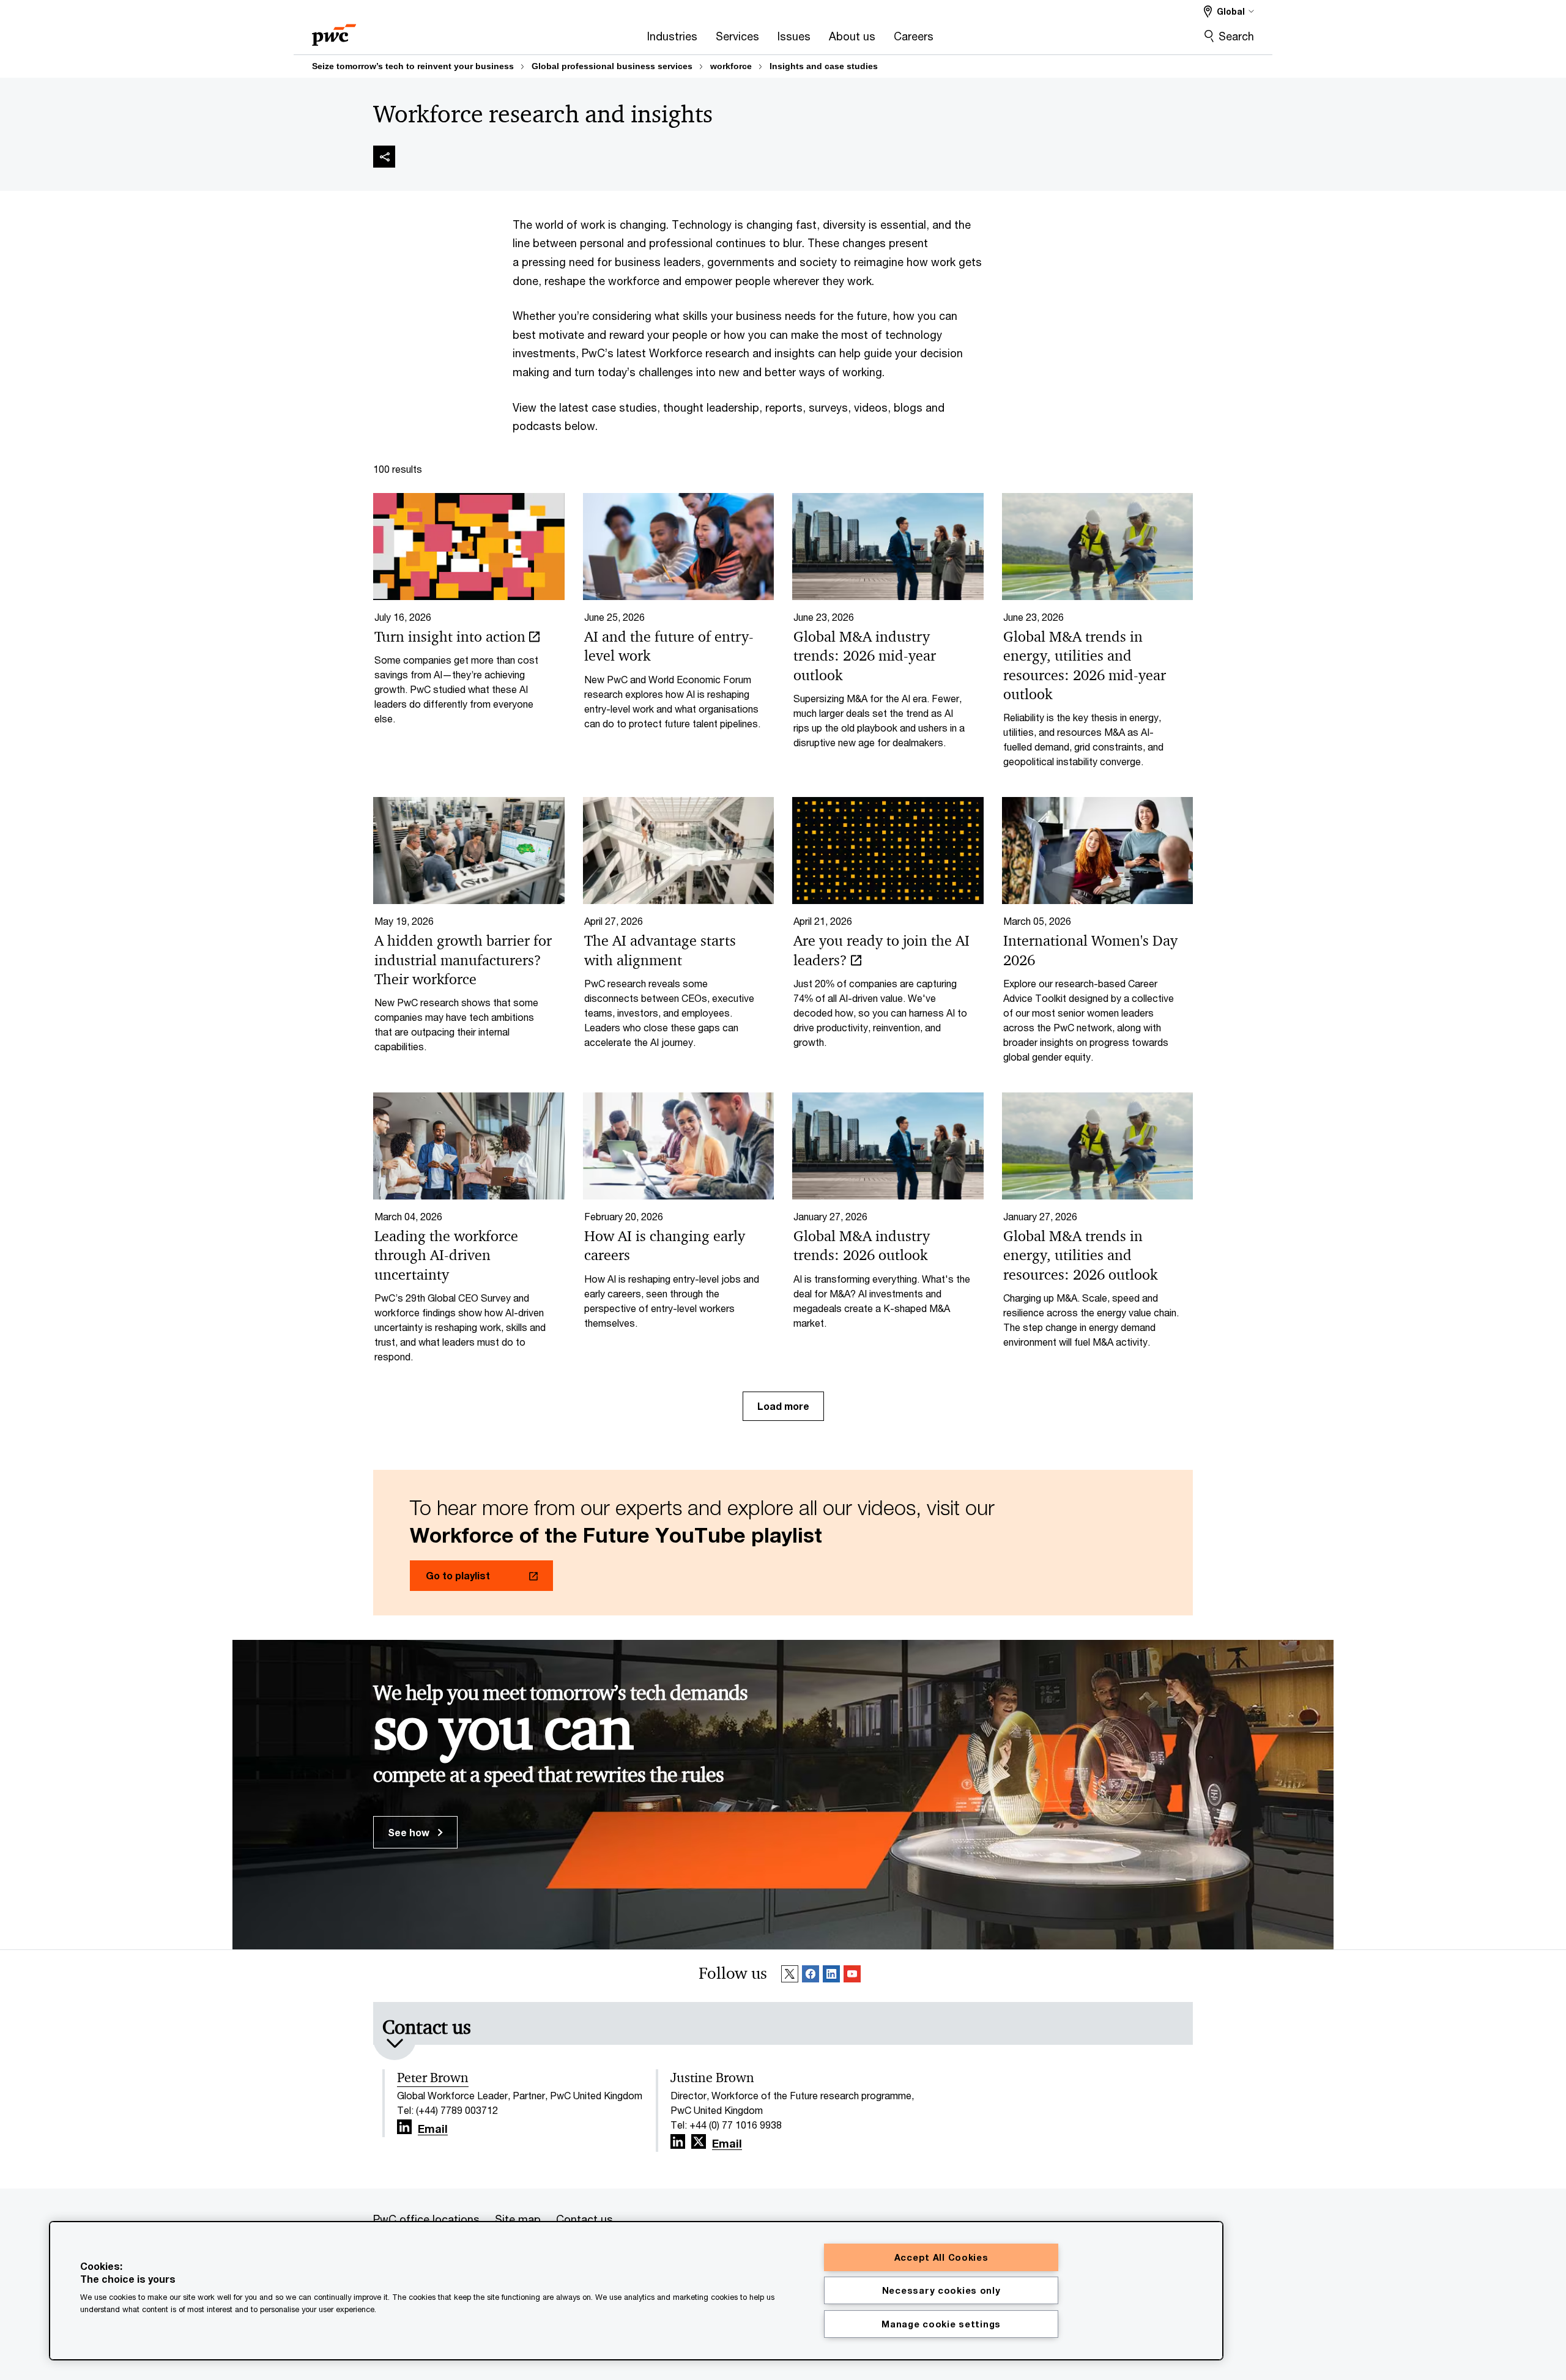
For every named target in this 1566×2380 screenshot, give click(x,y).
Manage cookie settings (941, 2324)
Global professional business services (612, 66)
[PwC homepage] (334, 31)
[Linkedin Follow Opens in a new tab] (404, 2127)
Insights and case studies (824, 66)
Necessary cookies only (941, 2290)
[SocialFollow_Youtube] (852, 1976)
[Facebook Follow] (811, 1976)
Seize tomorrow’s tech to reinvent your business (413, 66)
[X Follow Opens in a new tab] (699, 2142)
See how (410, 1832)
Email (433, 2129)
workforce (731, 66)
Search (1236, 36)
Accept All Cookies (941, 2257)
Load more (783, 1406)
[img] (384, 157)
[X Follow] (790, 1976)
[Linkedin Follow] (831, 1976)
